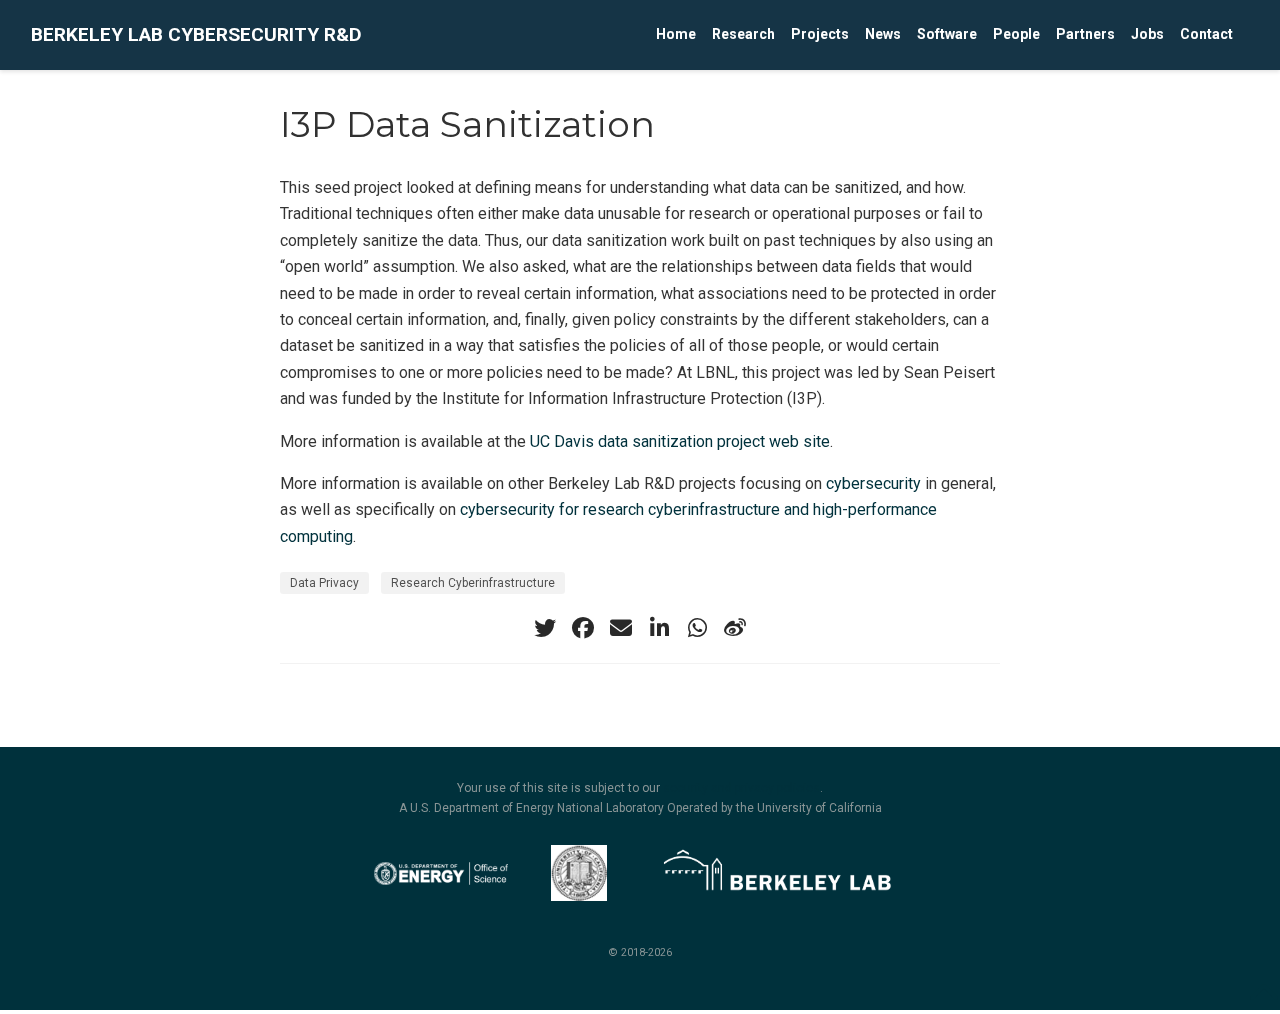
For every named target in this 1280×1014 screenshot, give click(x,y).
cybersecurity (873, 483)
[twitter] (545, 628)
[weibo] (735, 628)
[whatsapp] (697, 628)
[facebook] (583, 628)
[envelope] (621, 628)
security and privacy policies (741, 788)
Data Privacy (324, 583)
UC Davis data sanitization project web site (680, 441)
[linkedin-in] (659, 628)
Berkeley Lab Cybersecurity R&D (196, 34)
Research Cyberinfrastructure (473, 583)
